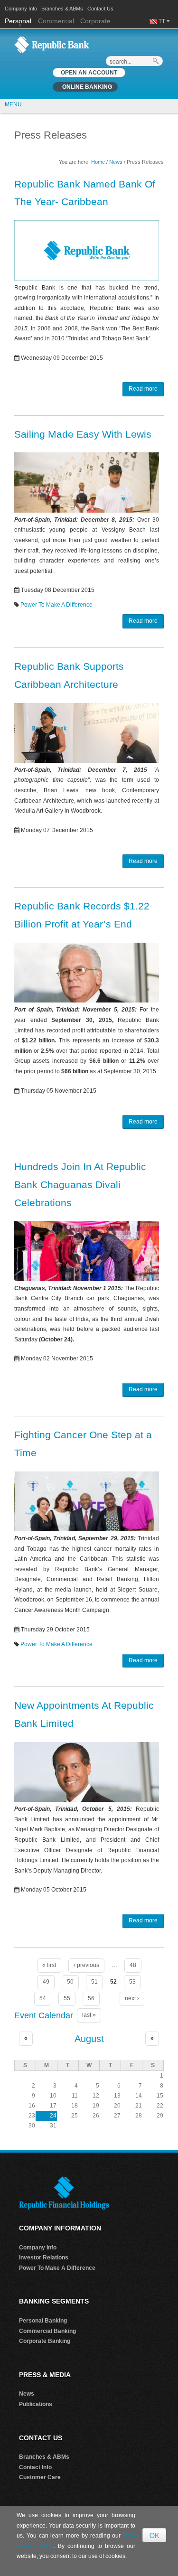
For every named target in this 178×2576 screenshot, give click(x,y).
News (116, 162)
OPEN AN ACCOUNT (89, 73)
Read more (143, 389)
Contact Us (100, 9)
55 (67, 1998)
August (89, 2039)
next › (132, 1998)
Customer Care (40, 2477)
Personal (19, 21)
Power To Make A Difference (56, 605)
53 (132, 1982)
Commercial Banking (47, 2331)
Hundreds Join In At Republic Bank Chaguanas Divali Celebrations (80, 1185)
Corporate (95, 21)
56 (91, 1998)
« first (49, 1965)
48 (133, 1965)
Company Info (21, 9)
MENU (13, 104)
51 (94, 1982)
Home (98, 162)
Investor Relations (44, 2258)
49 (46, 1982)
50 (70, 1982)
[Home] (52, 44)
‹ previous (86, 1965)
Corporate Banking (45, 2341)
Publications (36, 2404)
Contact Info (35, 2467)
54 (43, 1998)
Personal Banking (43, 2321)
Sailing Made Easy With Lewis (83, 434)
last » (89, 2015)
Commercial (56, 21)
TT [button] (163, 21)
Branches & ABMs (62, 9)
